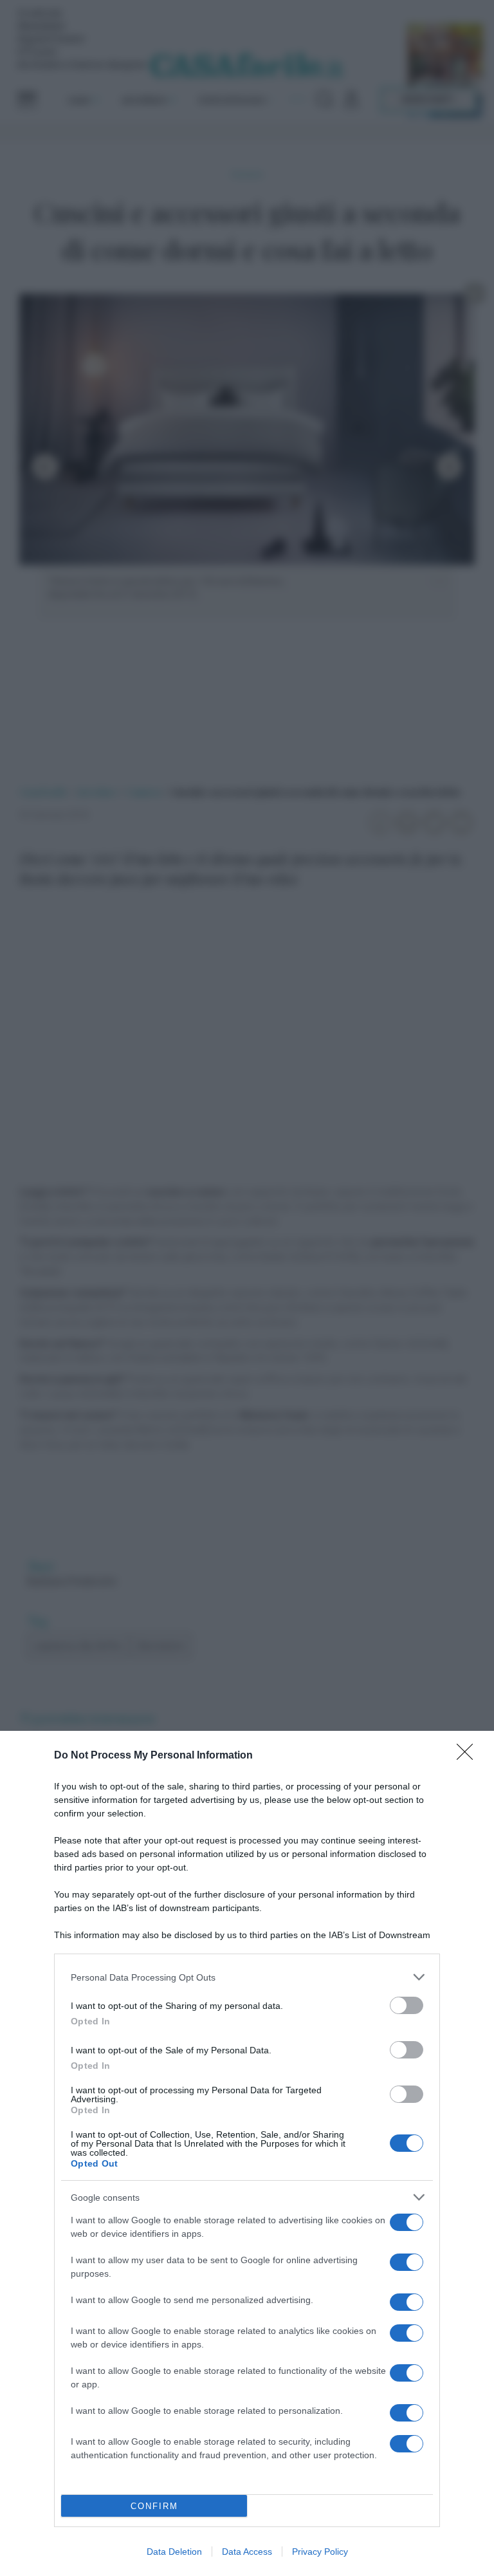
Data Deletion (174, 2552)
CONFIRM (154, 2506)
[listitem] (247, 1977)
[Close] (469, 1756)
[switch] (407, 2005)
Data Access (247, 2552)
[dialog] (247, 2153)
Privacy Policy (320, 2552)
